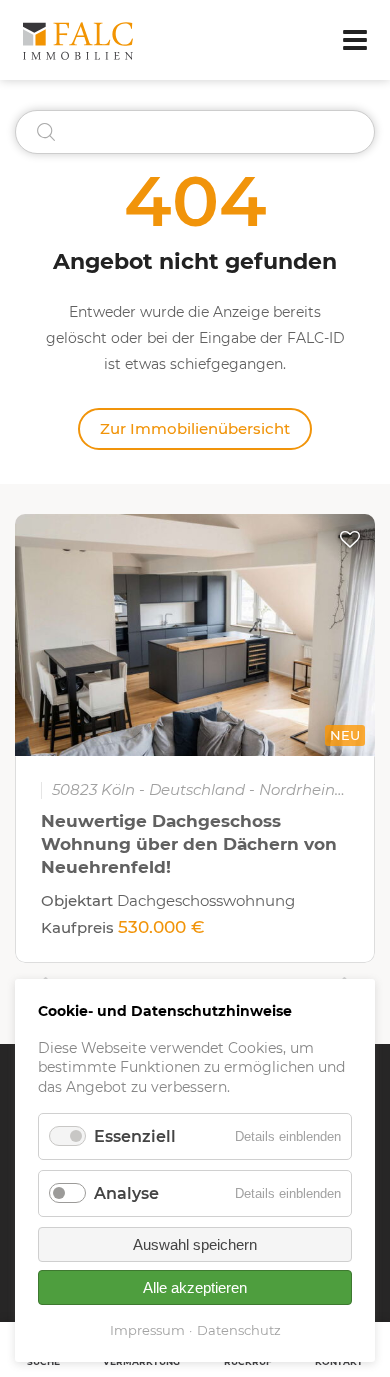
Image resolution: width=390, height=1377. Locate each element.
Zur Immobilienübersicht (195, 428)
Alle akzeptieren (195, 1287)
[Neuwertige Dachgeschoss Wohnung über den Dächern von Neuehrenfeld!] (195, 635)
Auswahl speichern (195, 1244)
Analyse (126, 1193)
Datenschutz (239, 1330)
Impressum (147, 1330)
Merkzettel (350, 539)
